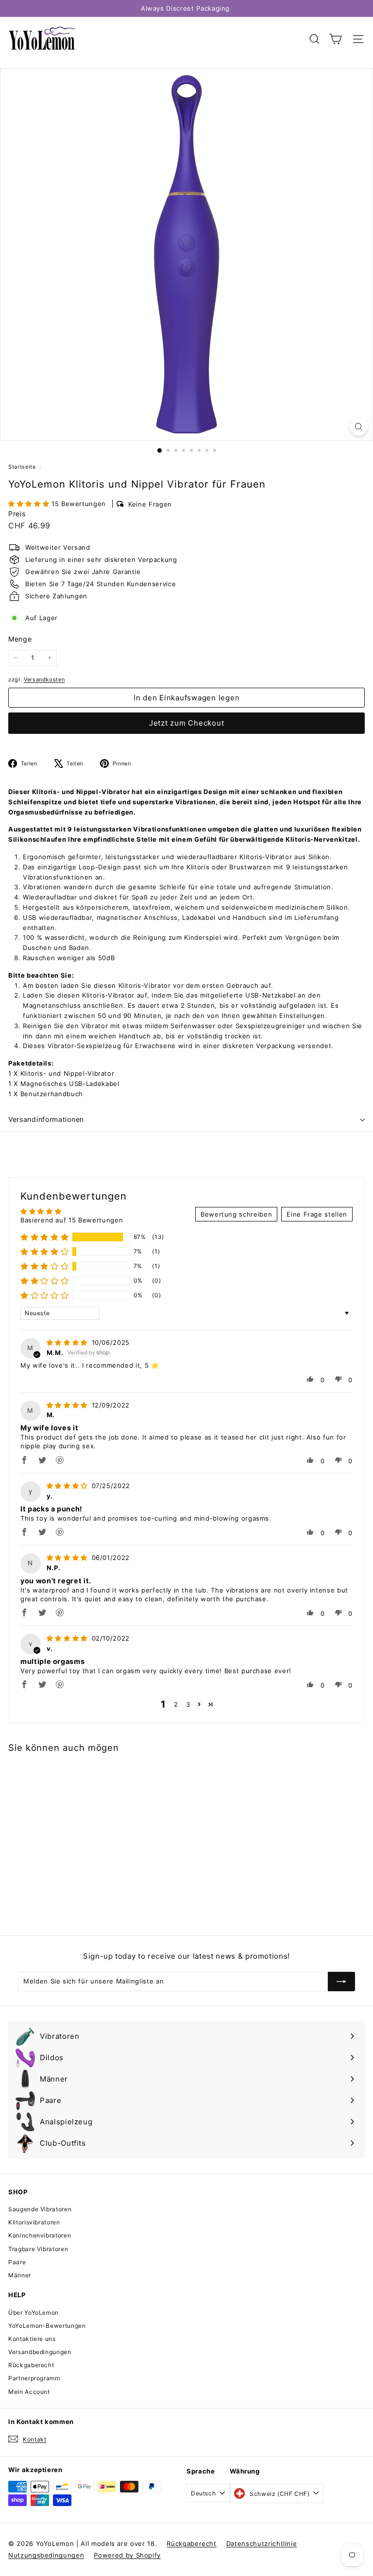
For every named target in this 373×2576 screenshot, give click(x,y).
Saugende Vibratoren (40, 2209)
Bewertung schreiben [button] (236, 1214)
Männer (20, 2275)
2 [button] (176, 1704)
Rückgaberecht (31, 2365)
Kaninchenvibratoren (40, 2235)
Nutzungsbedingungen (46, 2555)
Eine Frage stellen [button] (317, 1214)
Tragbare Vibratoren (38, 2249)
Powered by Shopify (127, 2555)
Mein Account (29, 2392)
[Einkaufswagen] (335, 39)
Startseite (23, 467)
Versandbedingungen (40, 2352)
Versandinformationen (46, 1119)
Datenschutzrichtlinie (262, 2543)
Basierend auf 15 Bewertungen (72, 1220)
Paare (17, 2262)
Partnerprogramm (34, 2378)
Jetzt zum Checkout (187, 723)
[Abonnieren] (341, 1982)
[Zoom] (359, 427)
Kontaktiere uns (32, 2339)
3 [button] (188, 1704)
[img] (68, 1342)
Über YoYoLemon (34, 2313)
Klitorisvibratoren (34, 2222)
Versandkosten (44, 679)
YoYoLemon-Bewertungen (47, 2326)
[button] (30, 504)
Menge (20, 639)
